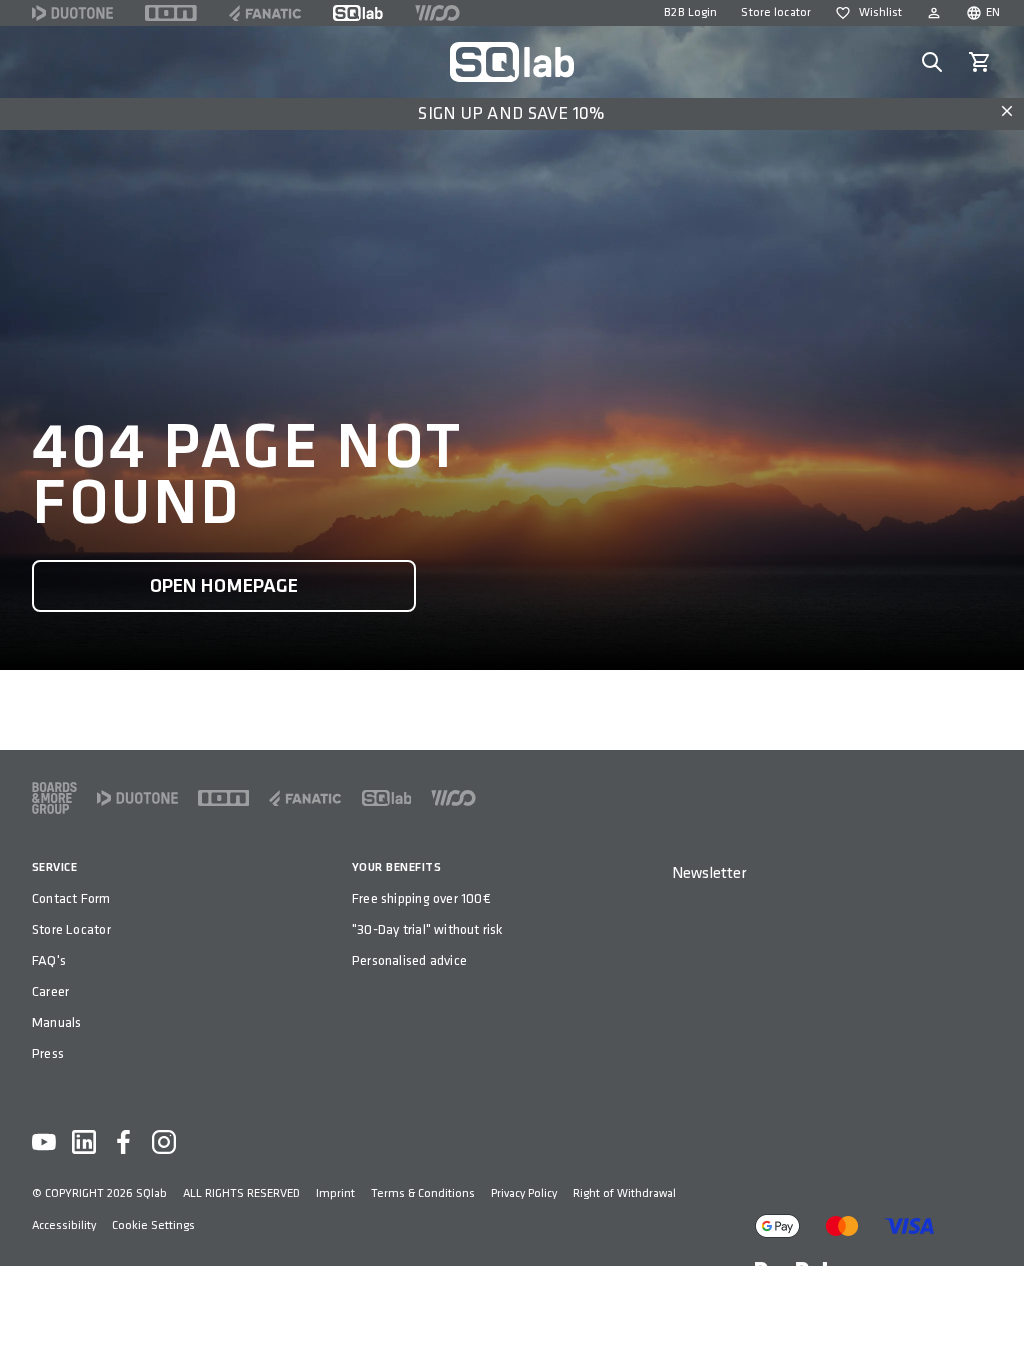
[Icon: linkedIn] (84, 1142)
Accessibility (64, 1225)
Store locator (776, 12)
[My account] (934, 13)
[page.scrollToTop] (996, 1318)
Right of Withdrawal (624, 1193)
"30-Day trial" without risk (427, 929)
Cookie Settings (153, 1225)
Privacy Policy (524, 1193)
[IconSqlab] (358, 13)
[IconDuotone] (72, 13)
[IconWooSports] (437, 13)
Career (50, 991)
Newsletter (709, 873)
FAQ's (49, 960)
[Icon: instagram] (164, 1142)
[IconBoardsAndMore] (54, 798)
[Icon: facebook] (124, 1142)
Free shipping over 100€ (421, 898)
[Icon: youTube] (44, 1142)
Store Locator (71, 929)
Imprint (335, 1193)
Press (48, 1053)
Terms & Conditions (423, 1193)
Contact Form (71, 898)
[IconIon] (171, 13)
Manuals (56, 1022)
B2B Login (690, 12)
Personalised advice (409, 960)
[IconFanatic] (265, 13)
